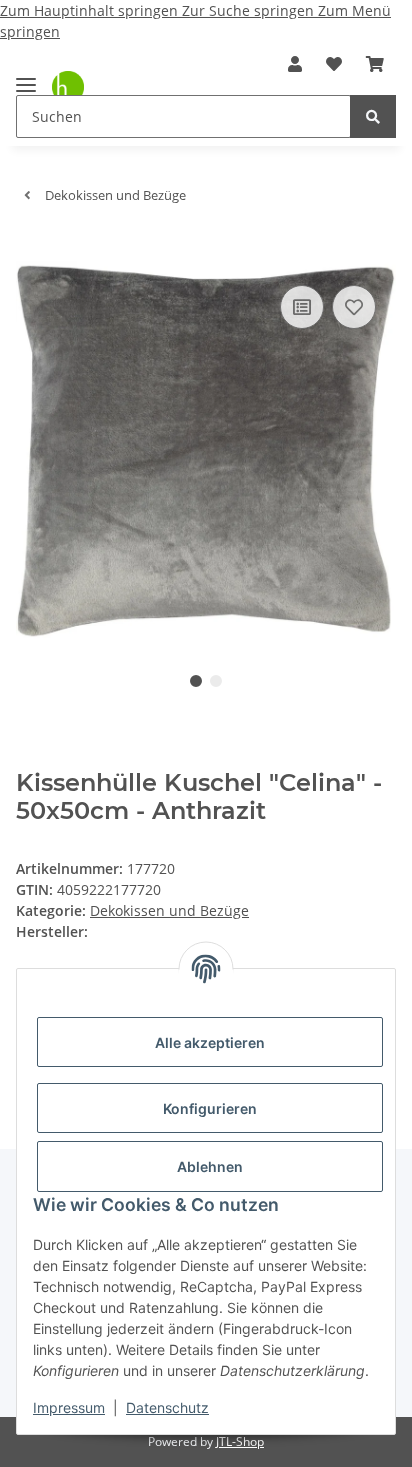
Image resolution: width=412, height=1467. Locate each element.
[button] (295, 64)
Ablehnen (210, 1166)
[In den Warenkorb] (32, 250)
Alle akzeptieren (210, 1042)
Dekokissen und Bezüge (169, 910)
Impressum (69, 1407)
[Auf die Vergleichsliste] (302, 307)
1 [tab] (196, 681)
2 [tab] (216, 681)
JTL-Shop (240, 1441)
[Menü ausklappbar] (26, 76)
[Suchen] (373, 116)
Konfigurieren (210, 1108)
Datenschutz (167, 1407)
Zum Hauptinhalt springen (91, 10)
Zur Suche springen (250, 10)
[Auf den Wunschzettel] (354, 307)
